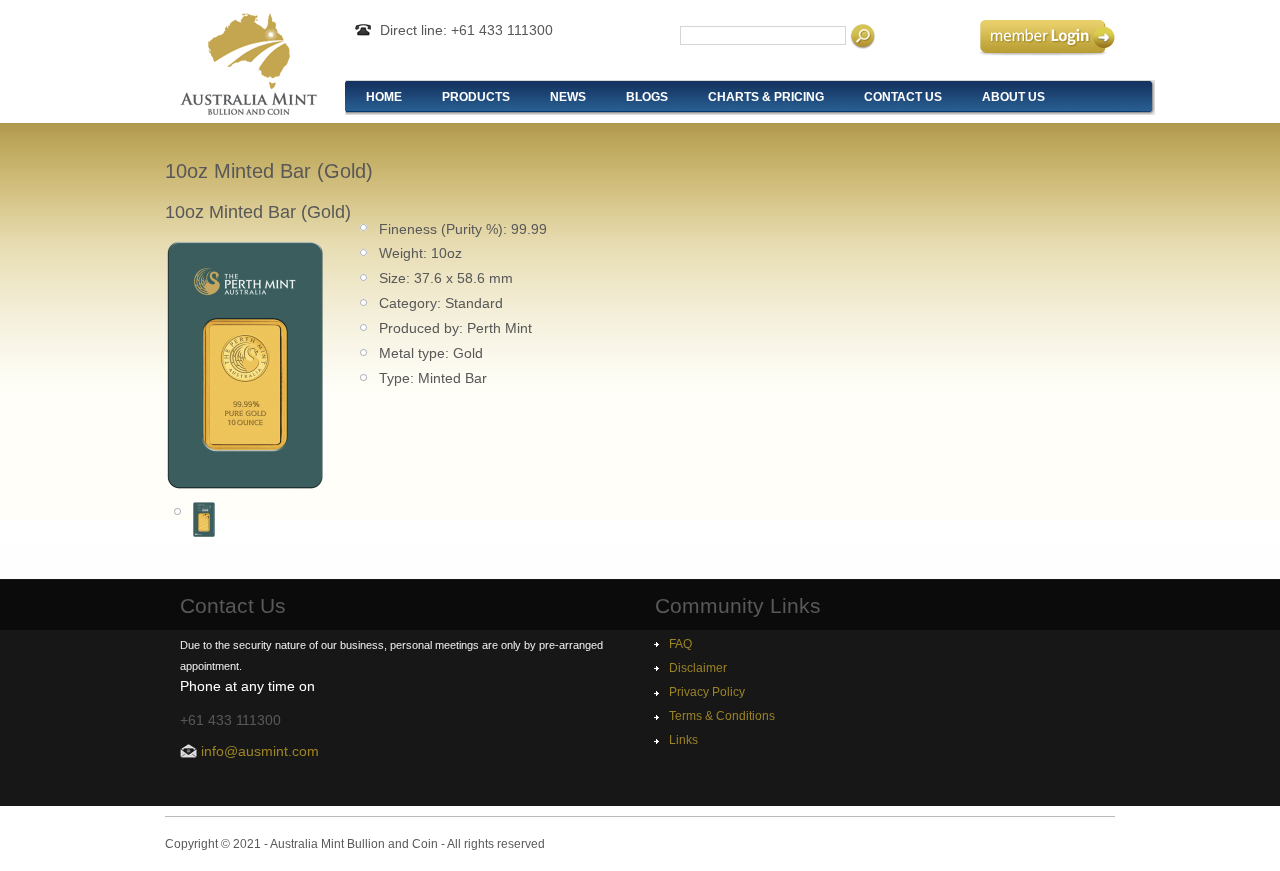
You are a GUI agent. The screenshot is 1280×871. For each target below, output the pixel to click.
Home (384, 97)
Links (683, 740)
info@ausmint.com (260, 751)
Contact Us (903, 97)
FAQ (680, 644)
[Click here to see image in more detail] (245, 485)
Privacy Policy (707, 692)
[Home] (248, 110)
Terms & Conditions (722, 716)
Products (476, 97)
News (568, 97)
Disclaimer (698, 668)
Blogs (647, 97)
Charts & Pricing (766, 97)
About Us (1013, 97)
